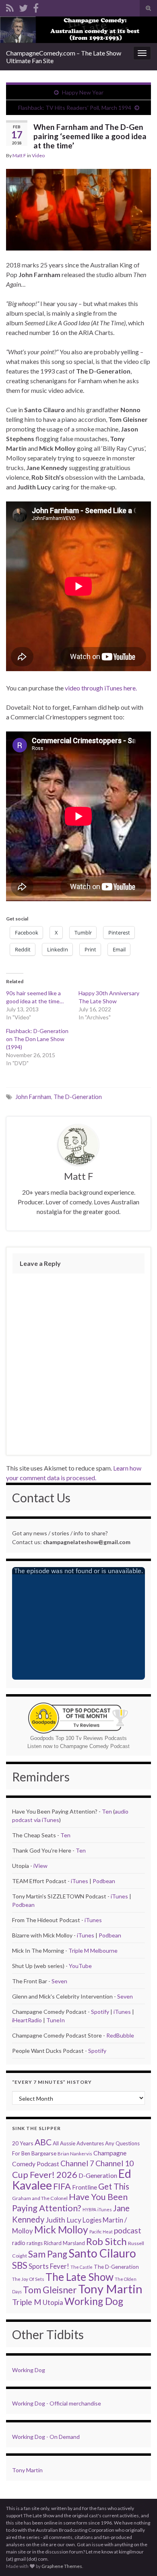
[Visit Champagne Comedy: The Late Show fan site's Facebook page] (36, 7)
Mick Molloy (61, 2230)
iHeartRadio (28, 2020)
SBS (20, 2265)
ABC (43, 2142)
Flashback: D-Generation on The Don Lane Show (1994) (37, 1039)
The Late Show (80, 2277)
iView (40, 1866)
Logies (92, 2220)
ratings (35, 2243)
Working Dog (94, 2301)
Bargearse (44, 2153)
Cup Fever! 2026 (45, 2174)
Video (38, 155)
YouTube (80, 1966)
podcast (128, 2230)
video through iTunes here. (101, 688)
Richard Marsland (64, 2243)
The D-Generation (78, 1097)
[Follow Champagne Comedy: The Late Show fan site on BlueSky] (23, 7)
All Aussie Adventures (78, 2143)
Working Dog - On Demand (46, 2437)
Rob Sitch (106, 2241)
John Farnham (33, 1097)
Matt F (19, 155)
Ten (107, 1811)
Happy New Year (83, 92)
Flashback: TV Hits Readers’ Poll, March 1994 (75, 108)
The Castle (82, 2267)
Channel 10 (115, 2163)
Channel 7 (77, 2163)
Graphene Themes (62, 2566)
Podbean (104, 1881)
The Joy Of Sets (28, 2279)
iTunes (80, 1881)
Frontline (85, 2187)
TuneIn (56, 2020)
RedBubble (120, 2035)
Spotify (100, 2012)
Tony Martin (110, 2289)
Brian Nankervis (75, 2154)
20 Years (23, 2143)
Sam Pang (48, 2254)
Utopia (53, 2302)
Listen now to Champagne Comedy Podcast (78, 1746)
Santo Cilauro (102, 2253)
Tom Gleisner (50, 2290)
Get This (114, 2186)
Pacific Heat (101, 2232)
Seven (59, 1981)
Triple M (27, 2302)
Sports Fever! (49, 2266)
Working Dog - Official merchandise (57, 2403)
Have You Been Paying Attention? (70, 2202)
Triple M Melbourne (93, 1950)
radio (19, 2243)
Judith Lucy (63, 2220)
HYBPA (89, 2209)
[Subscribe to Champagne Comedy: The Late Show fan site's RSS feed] (10, 7)
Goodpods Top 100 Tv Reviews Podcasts (78, 1738)
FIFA (62, 2186)
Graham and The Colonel (40, 2198)
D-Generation (98, 2175)
